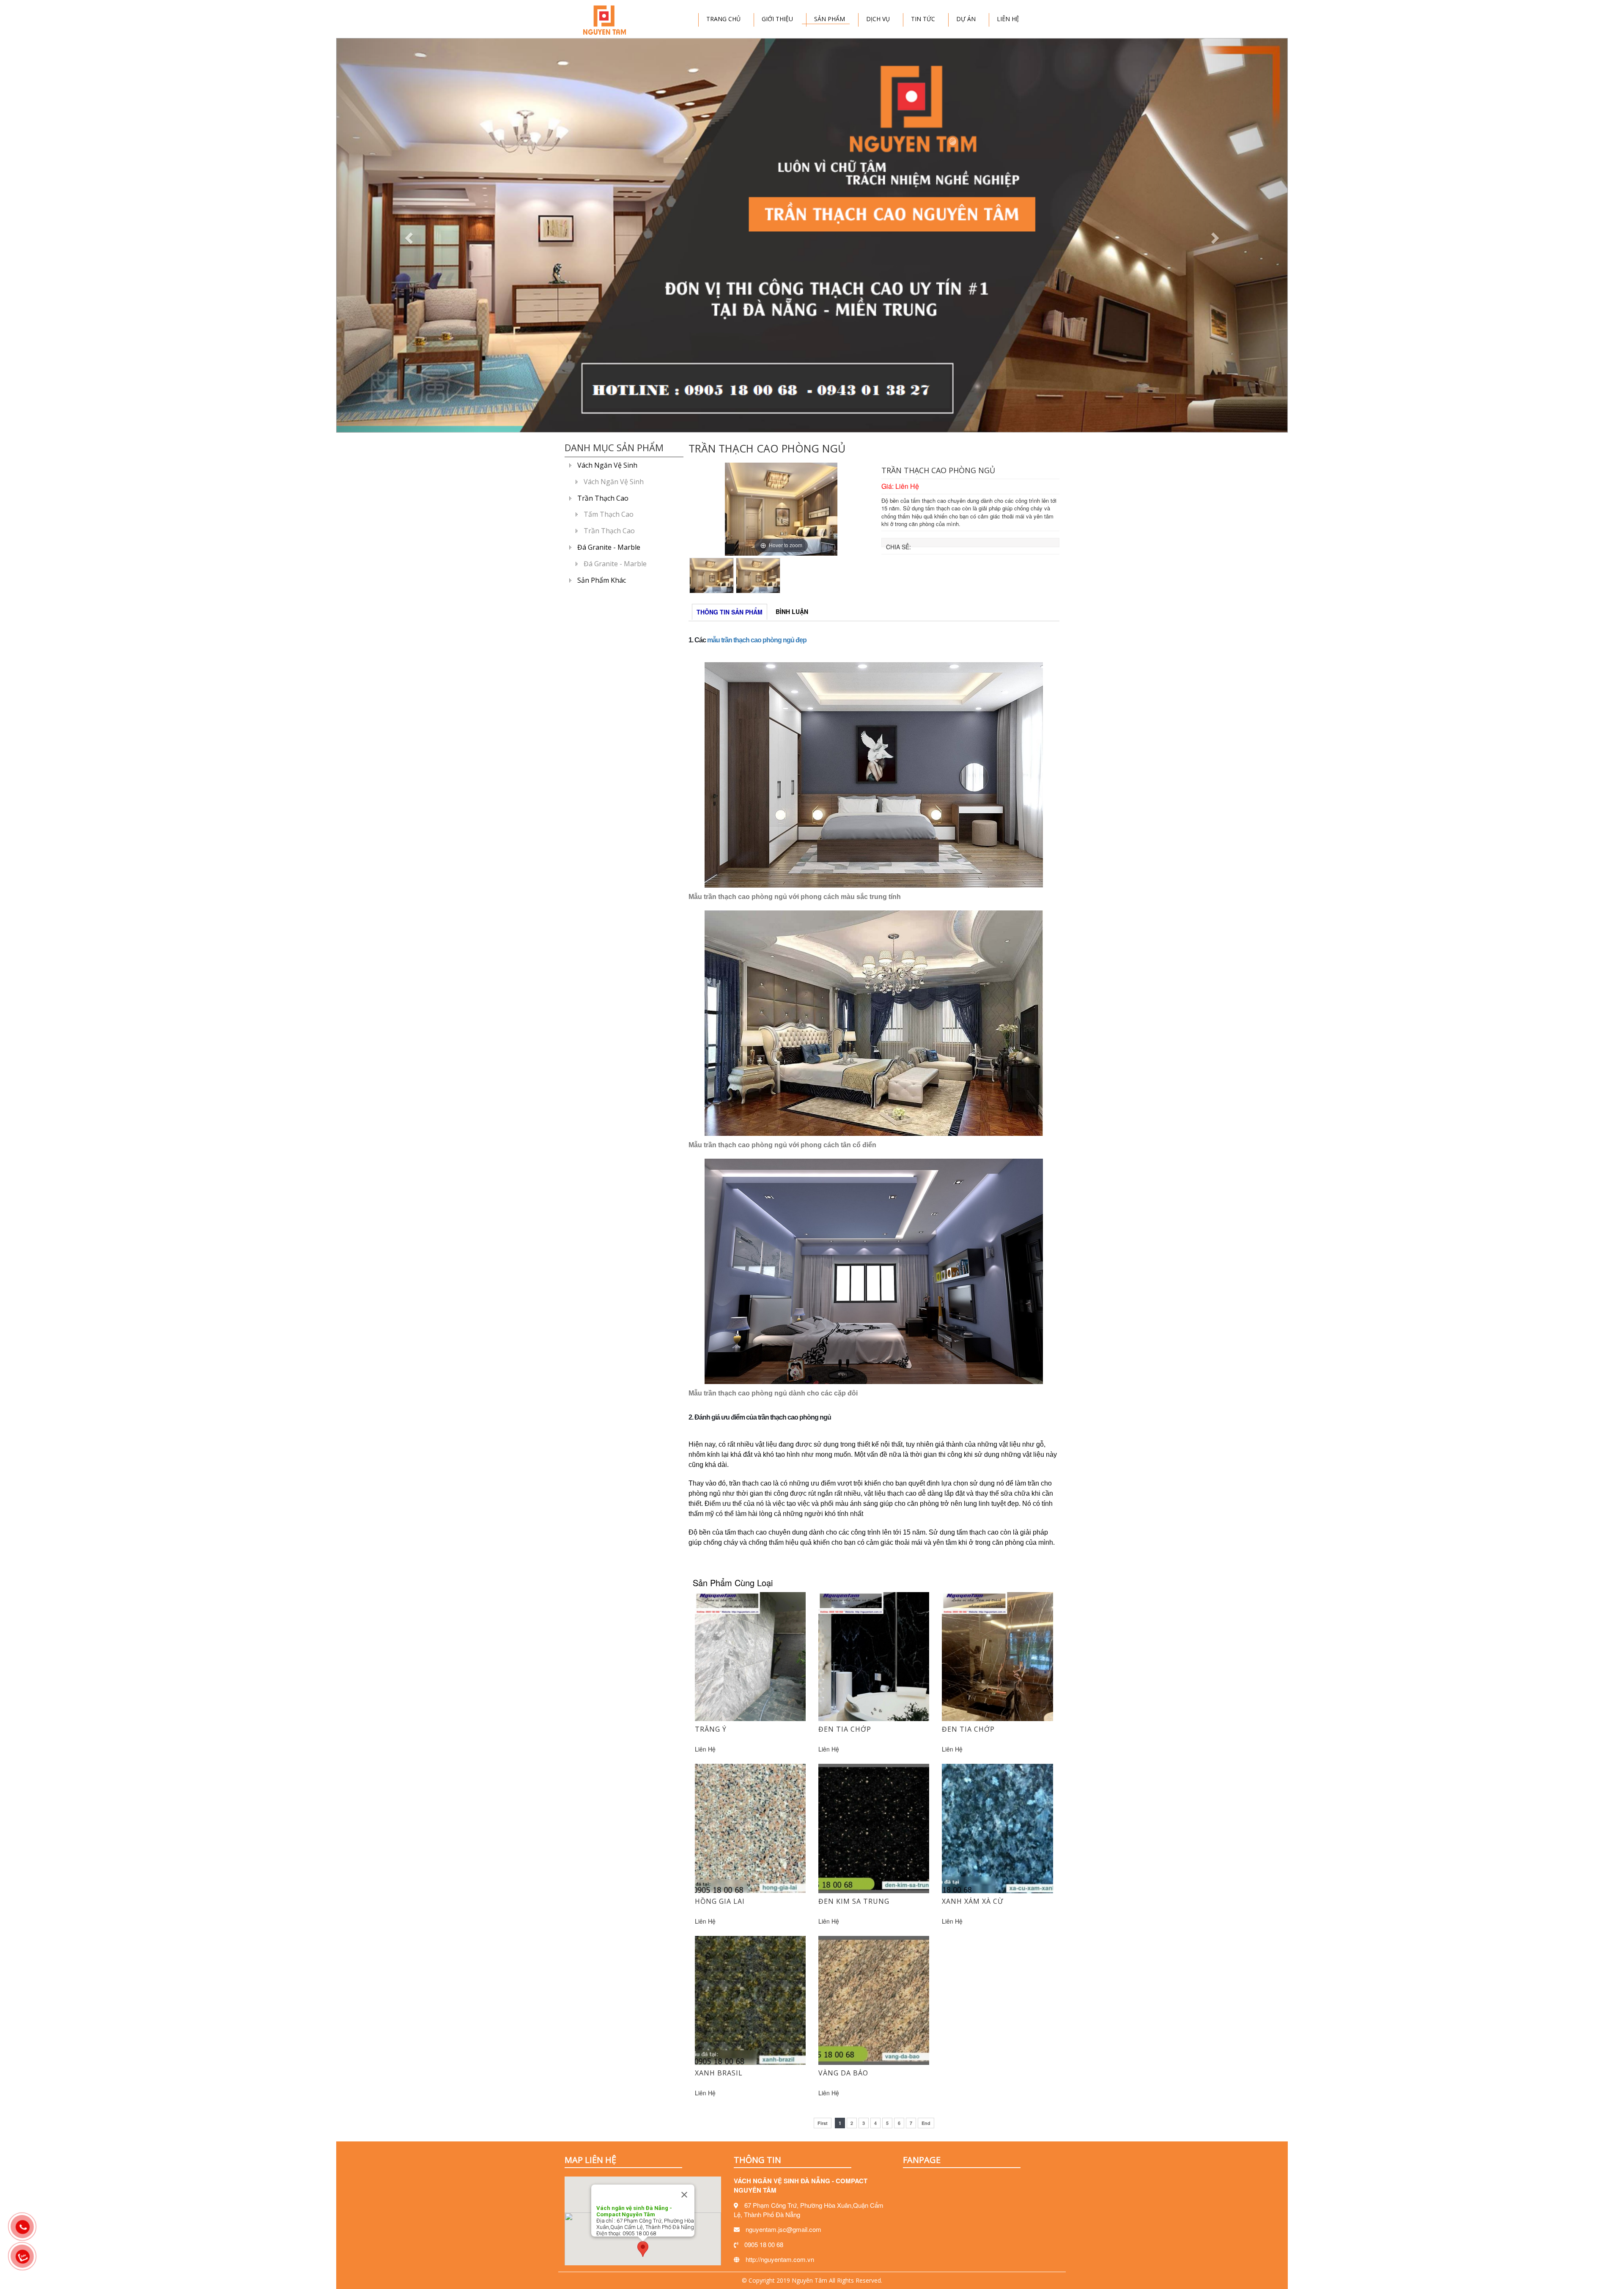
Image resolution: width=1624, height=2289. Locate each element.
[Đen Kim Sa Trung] (874, 1828)
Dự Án (966, 19)
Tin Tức (923, 19)
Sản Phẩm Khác (602, 580)
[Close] (684, 2195)
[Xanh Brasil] (750, 1999)
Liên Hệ (1008, 19)
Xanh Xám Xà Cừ (972, 1901)
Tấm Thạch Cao (609, 514)
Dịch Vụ (878, 19)
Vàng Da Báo (843, 2073)
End (926, 2123)
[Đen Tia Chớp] (874, 1656)
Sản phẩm (830, 19)
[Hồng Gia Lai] (750, 1828)
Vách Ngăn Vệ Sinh (607, 465)
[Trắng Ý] (750, 1656)
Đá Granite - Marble (609, 547)
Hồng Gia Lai (720, 1901)
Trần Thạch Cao (603, 498)
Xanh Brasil (719, 2073)
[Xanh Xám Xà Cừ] (997, 1828)
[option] (781, 509)
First (823, 2123)
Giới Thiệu (777, 19)
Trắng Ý (711, 1729)
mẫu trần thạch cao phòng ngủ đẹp (757, 640)
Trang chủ (723, 19)
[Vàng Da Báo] (874, 1999)
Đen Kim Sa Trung (854, 1901)
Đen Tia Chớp (845, 1729)
